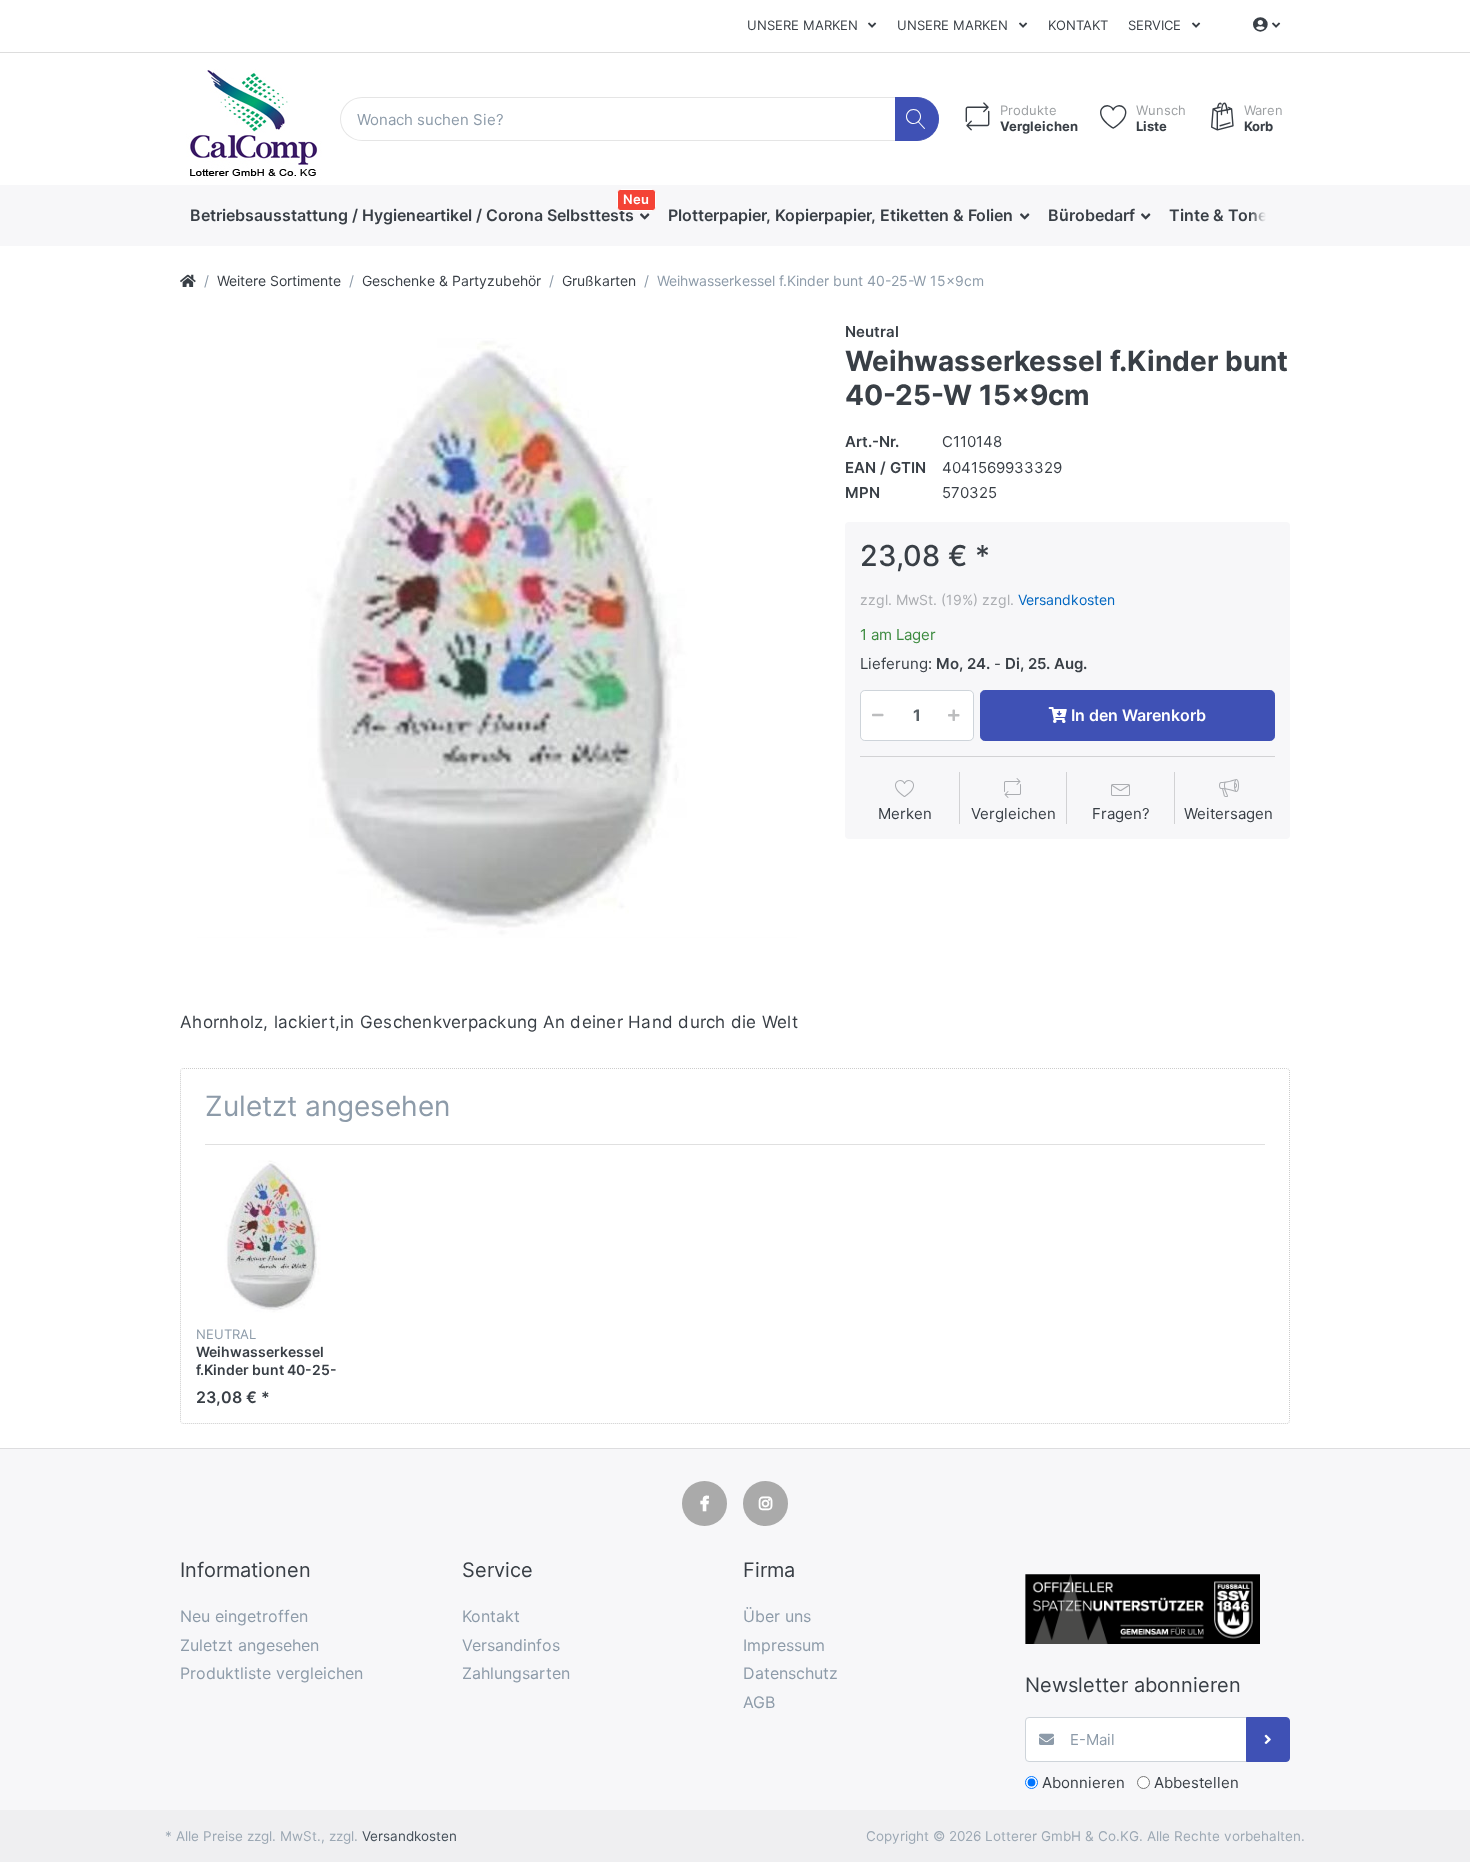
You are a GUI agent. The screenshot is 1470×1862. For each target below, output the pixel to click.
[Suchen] (917, 119)
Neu (636, 199)
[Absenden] (1268, 1739)
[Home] (188, 280)
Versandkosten (1066, 599)
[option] (497, 638)
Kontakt (1078, 25)
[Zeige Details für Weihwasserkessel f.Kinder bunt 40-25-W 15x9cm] (272, 1236)
